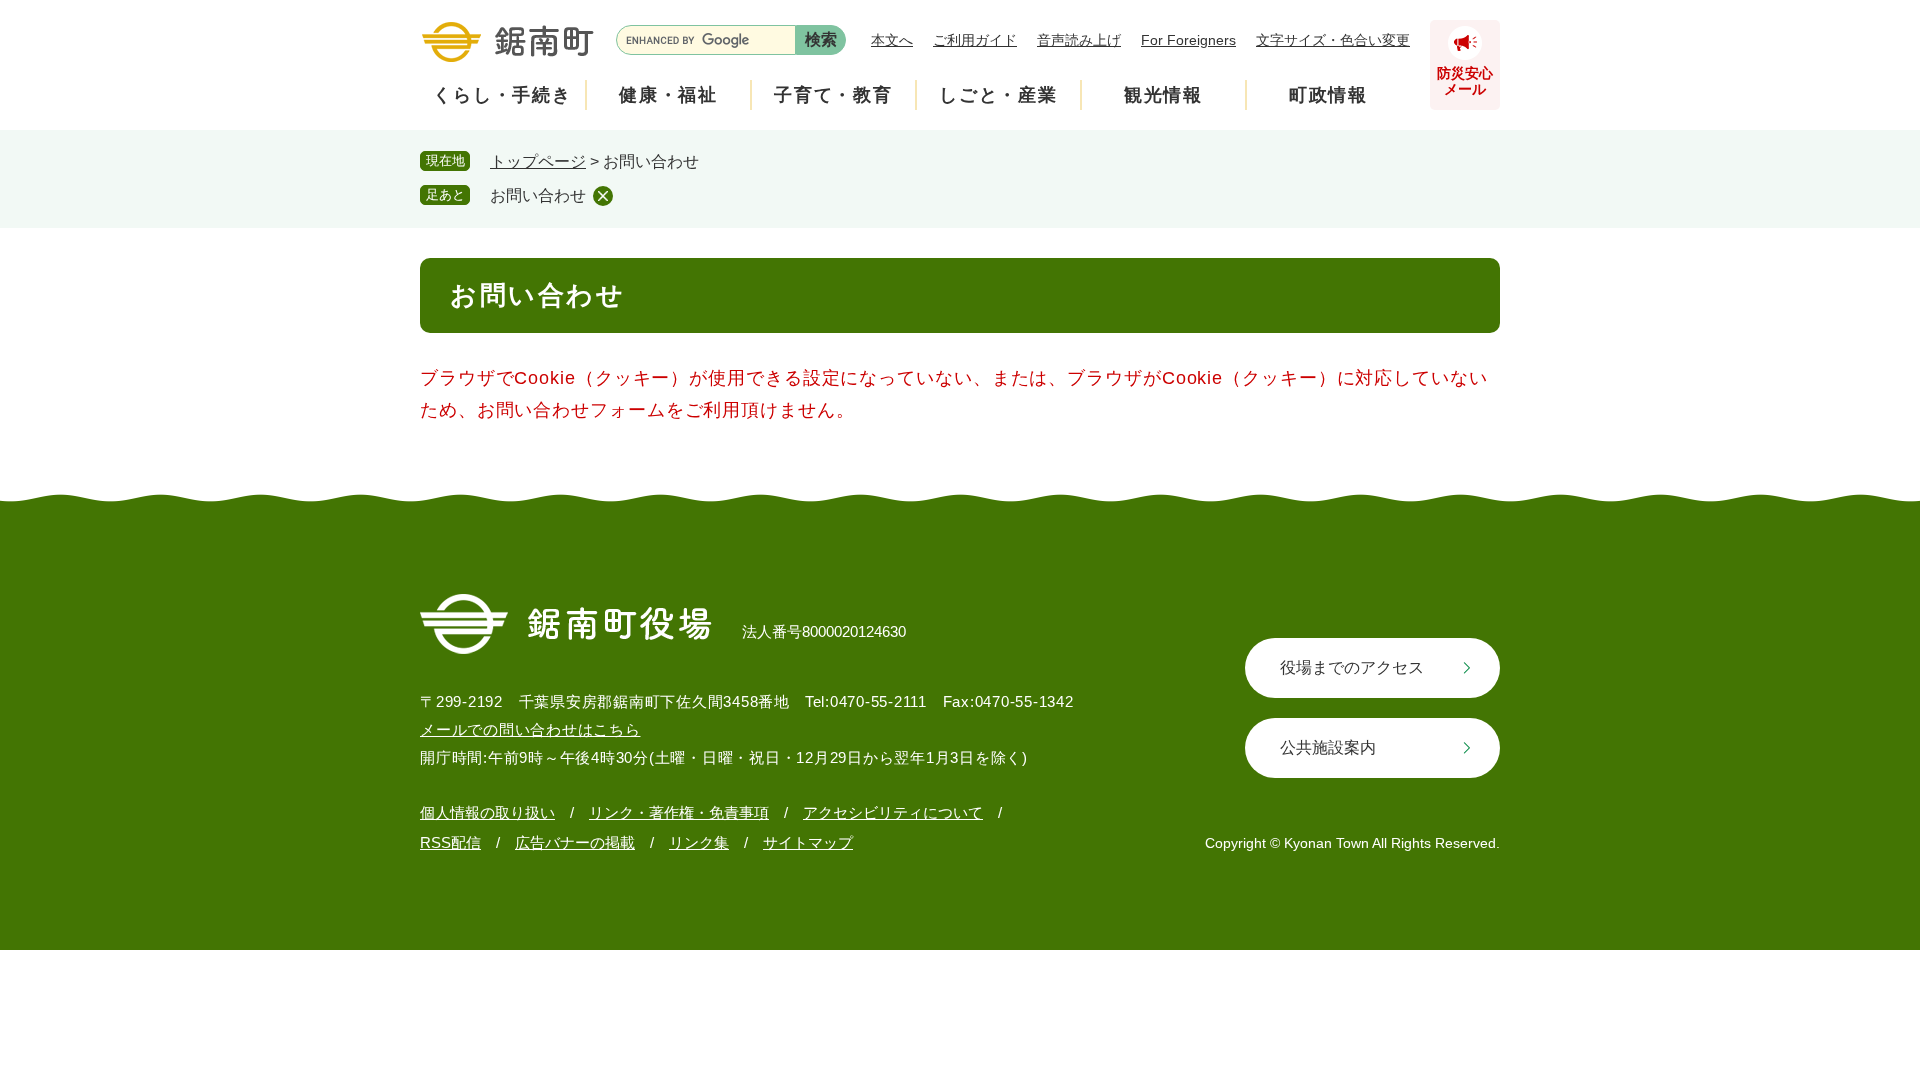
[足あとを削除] (603, 196)
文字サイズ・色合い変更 (1333, 40)
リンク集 (699, 842)
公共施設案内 (1328, 747)
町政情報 (1328, 95)
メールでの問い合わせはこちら (530, 729)
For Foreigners (1188, 40)
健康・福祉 (668, 95)
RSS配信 (450, 842)
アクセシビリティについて (893, 812)
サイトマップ (808, 842)
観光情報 (1163, 95)
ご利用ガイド (975, 40)
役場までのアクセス (1352, 667)
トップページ (538, 161)
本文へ (892, 40)
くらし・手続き (502, 95)
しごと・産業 (998, 95)
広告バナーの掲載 (575, 842)
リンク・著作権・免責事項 (679, 812)
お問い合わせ (538, 195)
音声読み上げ (1079, 40)
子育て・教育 (833, 95)
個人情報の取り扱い (487, 812)
